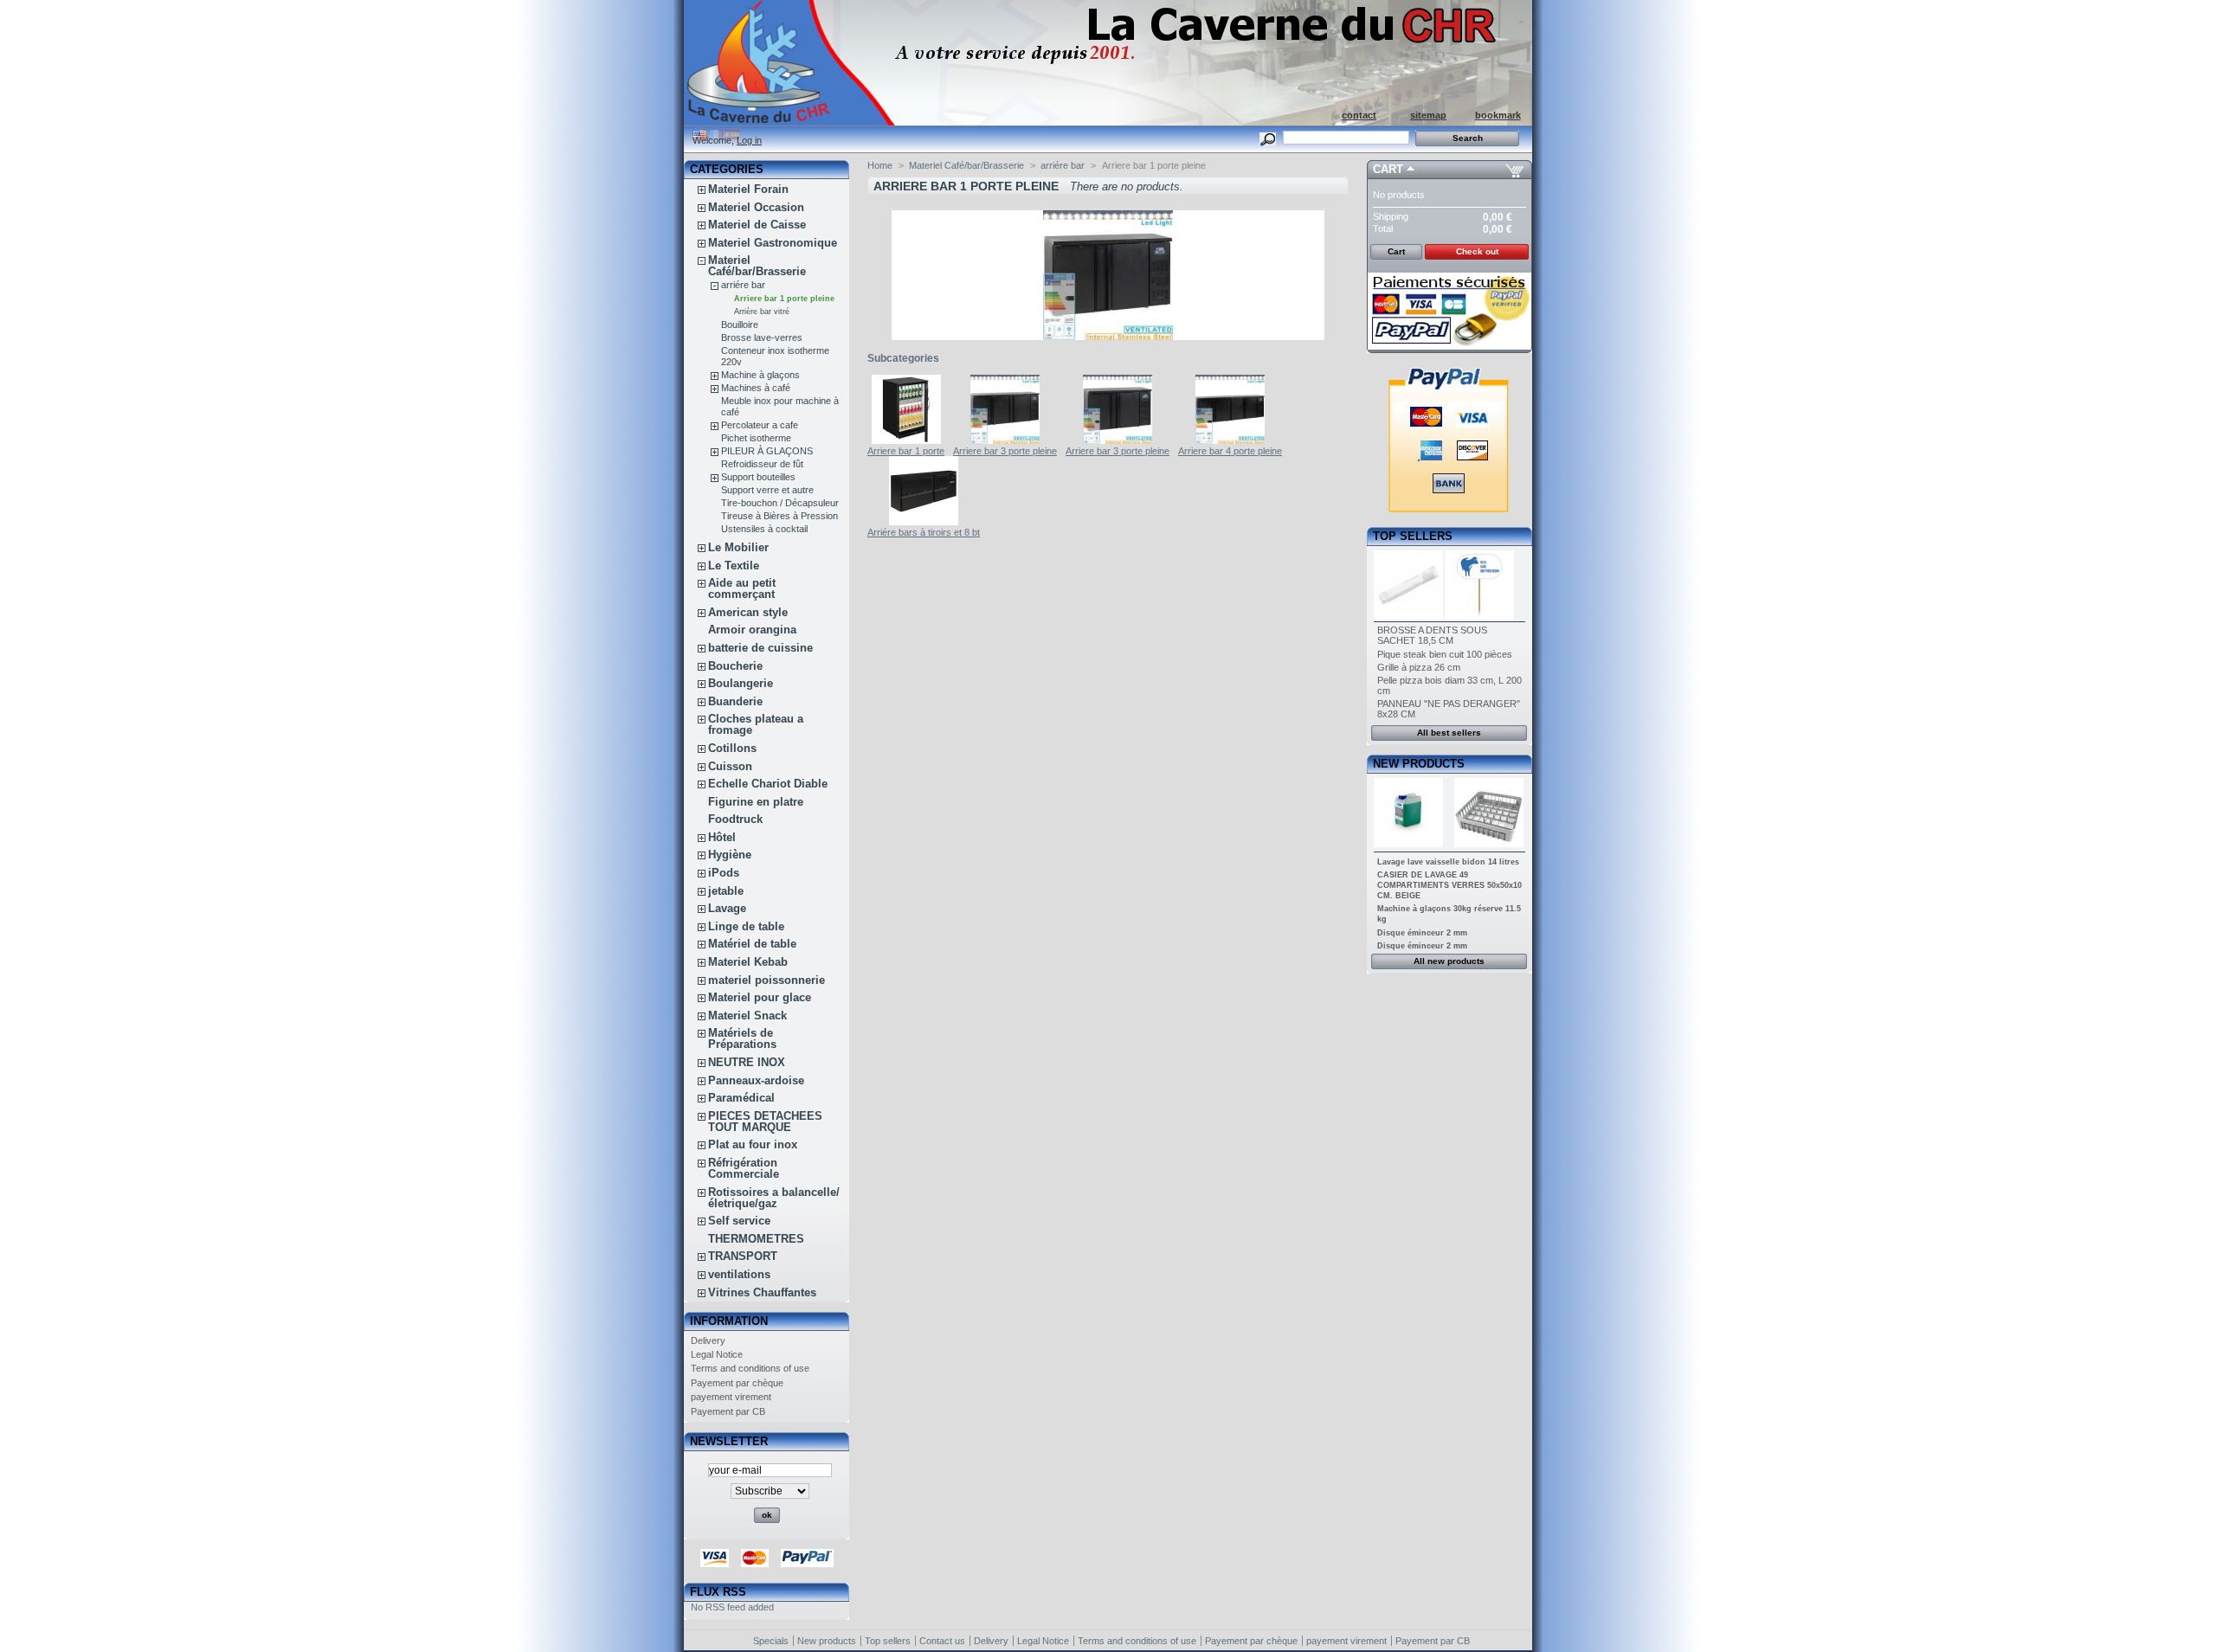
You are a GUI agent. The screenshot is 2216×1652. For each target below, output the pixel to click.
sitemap (1428, 115)
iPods (724, 873)
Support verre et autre (767, 490)
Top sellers (1413, 536)
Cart (1388, 169)
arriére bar (743, 285)
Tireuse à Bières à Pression (779, 516)
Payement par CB (728, 1411)
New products (1419, 764)
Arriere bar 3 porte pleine (1005, 451)
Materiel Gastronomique (773, 243)
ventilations (739, 1274)
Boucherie (735, 666)
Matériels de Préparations (742, 1038)
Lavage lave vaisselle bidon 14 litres (1448, 862)
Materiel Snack (747, 1016)
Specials (771, 1641)
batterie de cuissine (760, 648)
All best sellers (1449, 733)
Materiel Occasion (756, 207)
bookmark (1498, 115)
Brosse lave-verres (762, 337)
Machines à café (756, 388)
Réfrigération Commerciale (744, 1168)
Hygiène (730, 855)
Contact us (942, 1641)
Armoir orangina (752, 630)
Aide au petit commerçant (742, 588)
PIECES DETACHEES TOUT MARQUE (765, 1122)
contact (1359, 115)
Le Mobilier (738, 547)
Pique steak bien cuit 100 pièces (1445, 654)
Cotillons (732, 748)
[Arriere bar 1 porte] (906, 440)
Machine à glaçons (760, 375)
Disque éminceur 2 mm (1422, 933)
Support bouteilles (758, 477)
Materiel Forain (748, 189)
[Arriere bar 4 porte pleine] (1230, 440)
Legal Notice (717, 1354)
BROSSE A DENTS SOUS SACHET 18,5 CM (1432, 635)
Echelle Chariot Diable (768, 784)
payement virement (731, 1397)
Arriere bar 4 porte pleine (1230, 451)
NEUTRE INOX (747, 1062)
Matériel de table (752, 944)
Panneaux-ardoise (756, 1080)
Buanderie (735, 701)
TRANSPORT (743, 1256)
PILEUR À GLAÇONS (767, 451)
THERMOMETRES (756, 1239)
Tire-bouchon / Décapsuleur (780, 503)
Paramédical (741, 1098)
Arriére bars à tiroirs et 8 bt (924, 532)
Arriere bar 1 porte (906, 451)
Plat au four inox (753, 1144)
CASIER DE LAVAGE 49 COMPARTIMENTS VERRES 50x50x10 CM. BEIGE (1449, 885)
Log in (749, 140)
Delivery (708, 1340)
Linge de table (746, 926)
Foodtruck (735, 819)
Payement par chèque (737, 1383)
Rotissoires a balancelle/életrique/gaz (774, 1198)
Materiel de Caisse (757, 225)
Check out (1477, 251)
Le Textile (734, 566)
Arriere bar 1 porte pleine (784, 299)
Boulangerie (741, 683)
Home (880, 165)
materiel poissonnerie (767, 980)
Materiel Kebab (748, 962)
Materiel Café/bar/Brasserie (757, 266)
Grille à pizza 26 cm (1419, 667)
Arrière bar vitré (762, 312)
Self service (739, 1221)
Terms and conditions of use (750, 1368)
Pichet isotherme (756, 438)
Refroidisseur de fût (762, 464)
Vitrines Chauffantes (762, 1292)
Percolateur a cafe (760, 425)
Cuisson (730, 766)
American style (748, 612)
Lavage (727, 908)
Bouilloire (740, 325)
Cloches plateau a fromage (756, 724)
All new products (1449, 961)
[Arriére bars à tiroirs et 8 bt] (924, 522)
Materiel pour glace (760, 997)
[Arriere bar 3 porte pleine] (1005, 440)
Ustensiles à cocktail (764, 529)
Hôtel (722, 837)
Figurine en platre (756, 802)
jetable (726, 891)
